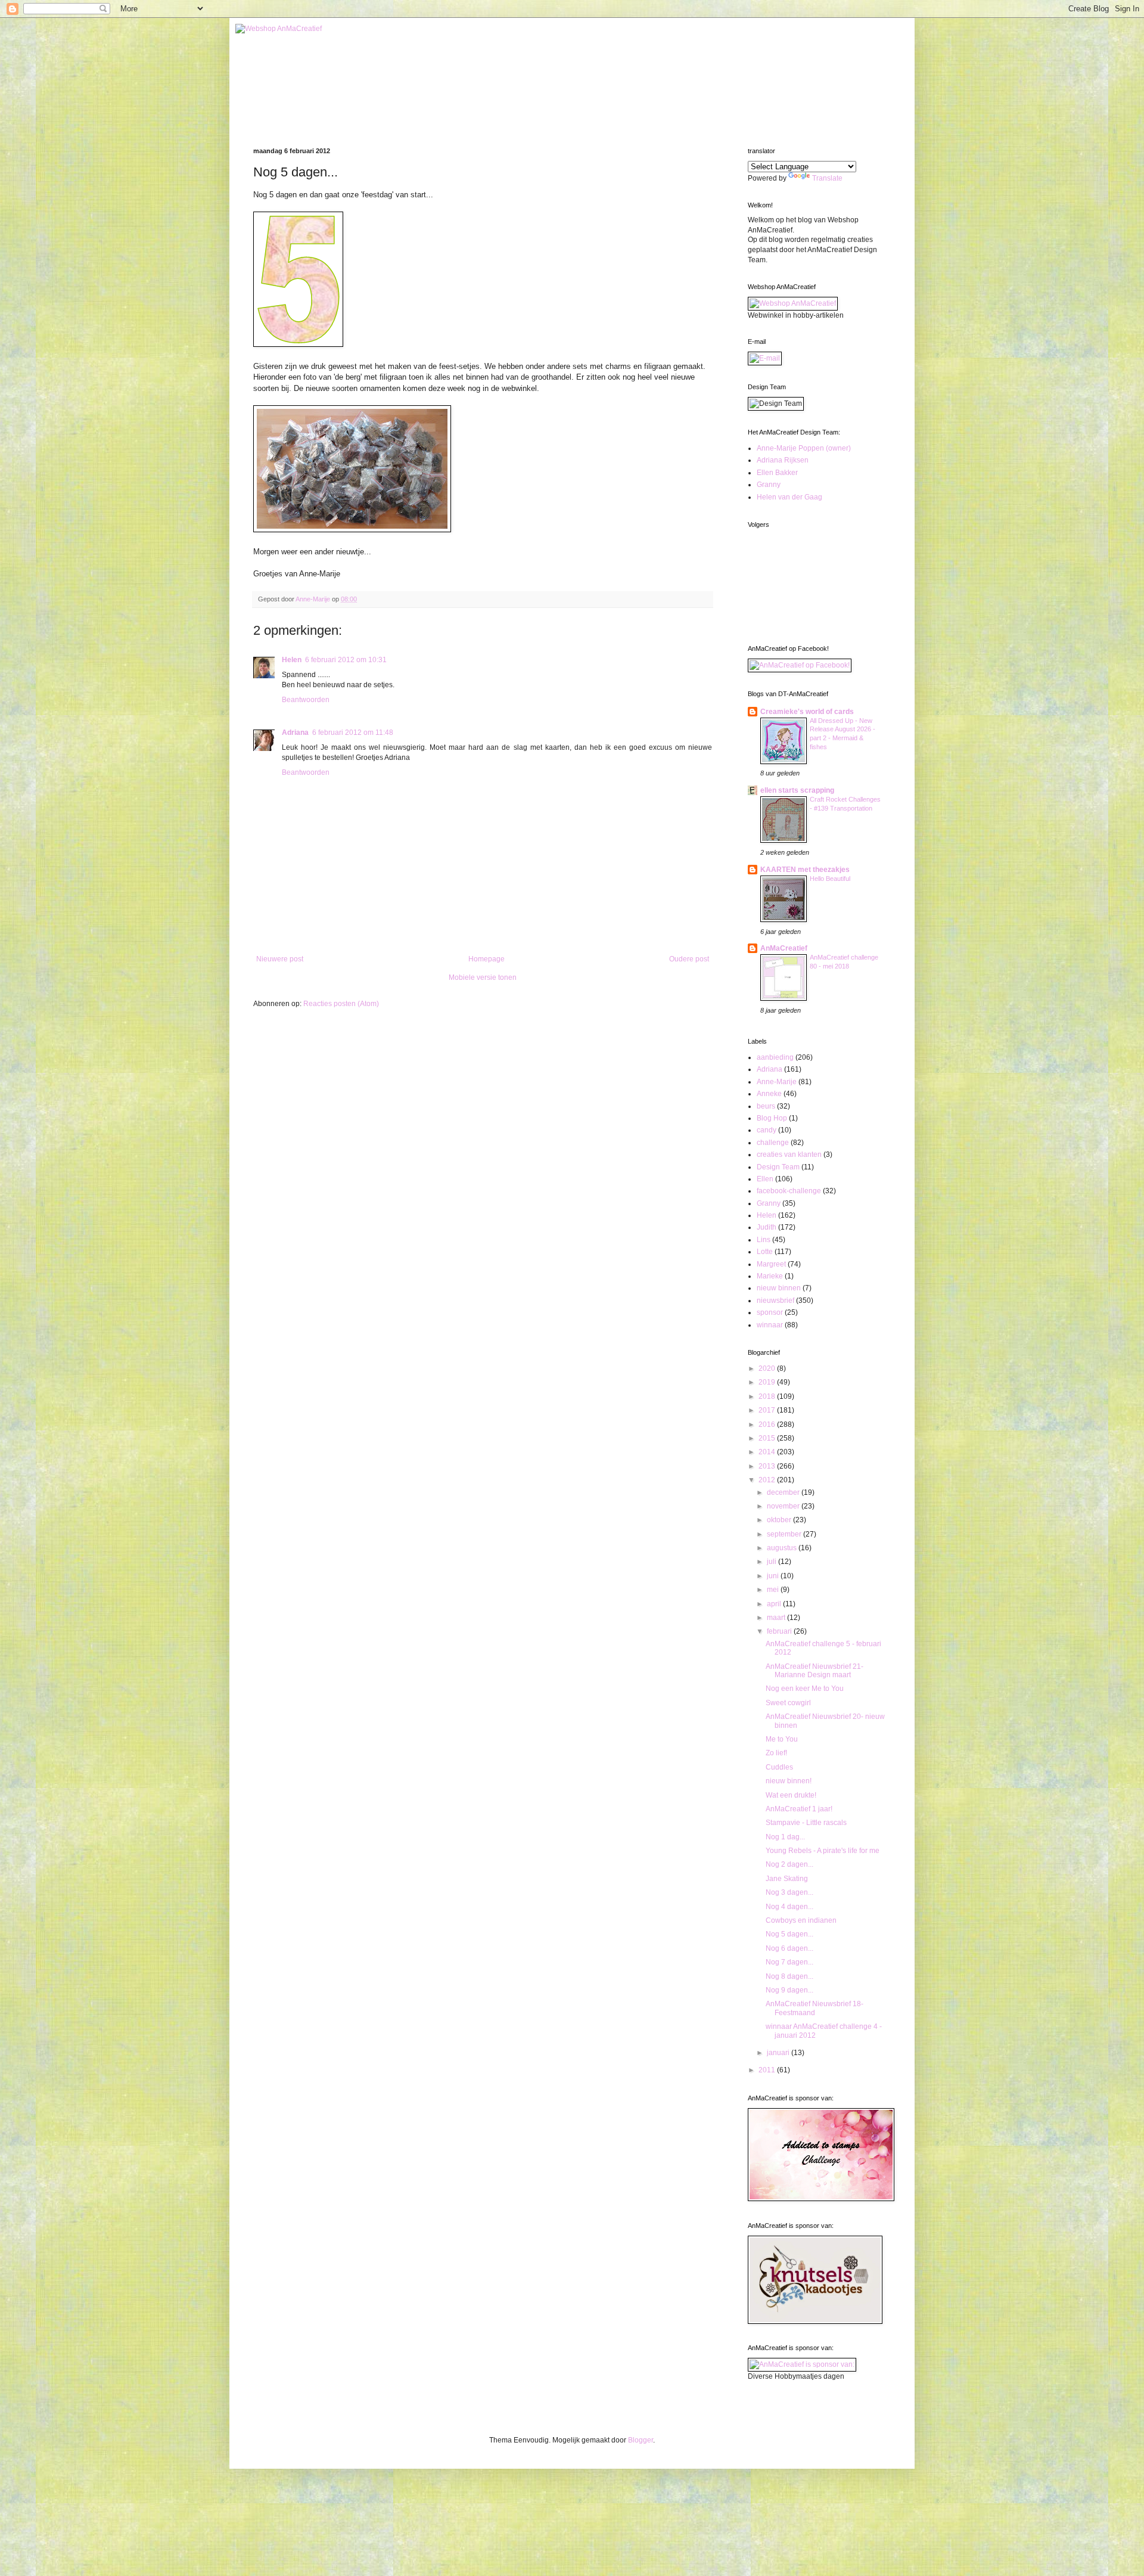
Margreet (771, 1264)
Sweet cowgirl (788, 1703)
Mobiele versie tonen (483, 977)
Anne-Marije (777, 1082)
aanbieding (775, 1057)
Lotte (765, 1252)
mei (774, 1590)
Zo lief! (776, 1753)
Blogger (641, 2440)
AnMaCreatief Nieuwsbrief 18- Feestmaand (815, 2008)
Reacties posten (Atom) (341, 1004)
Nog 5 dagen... (789, 1934)
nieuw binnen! (789, 1781)
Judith (767, 1227)
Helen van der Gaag (789, 497)
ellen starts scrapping (797, 790)
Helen (292, 660)
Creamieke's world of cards (807, 712)
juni (774, 1576)
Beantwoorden (306, 700)
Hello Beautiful (830, 879)
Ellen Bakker (777, 473)
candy (767, 1130)
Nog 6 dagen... (789, 1948)
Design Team (778, 1167)
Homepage (486, 959)
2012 (768, 1480)
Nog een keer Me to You (805, 1689)
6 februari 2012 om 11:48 (353, 733)
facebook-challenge (789, 1191)
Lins (764, 1240)
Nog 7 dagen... (789, 1962)
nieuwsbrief (775, 1301)
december (784, 1492)
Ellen (765, 1179)
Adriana (295, 733)
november (784, 1506)
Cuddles (779, 1767)
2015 (768, 1438)
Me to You (782, 1739)
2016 (768, 1424)
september (785, 1534)
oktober (780, 1520)
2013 (768, 1466)
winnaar (770, 1325)
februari (780, 1631)
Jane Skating (787, 1879)
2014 (768, 1452)
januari (779, 2053)
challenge (773, 1143)
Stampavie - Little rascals (806, 1823)
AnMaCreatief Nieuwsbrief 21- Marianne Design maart (815, 1671)
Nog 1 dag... (785, 1837)
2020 (768, 1368)
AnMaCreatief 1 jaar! (799, 1809)
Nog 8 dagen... (789, 1976)
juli (772, 1562)
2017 (768, 1410)
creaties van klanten (789, 1154)
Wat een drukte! (791, 1795)
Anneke (769, 1094)
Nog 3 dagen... (789, 1892)
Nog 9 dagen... (789, 1990)
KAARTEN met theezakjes (805, 870)
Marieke (770, 1276)
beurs (766, 1106)
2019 (768, 1382)
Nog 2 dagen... (789, 1864)
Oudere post (689, 959)
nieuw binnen (779, 1288)
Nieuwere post (280, 959)
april (775, 1604)
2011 (768, 2070)
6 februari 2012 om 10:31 (346, 660)
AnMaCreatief (784, 948)
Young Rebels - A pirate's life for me (823, 1851)
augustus (783, 1548)
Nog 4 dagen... (789, 1907)
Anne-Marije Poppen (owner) (804, 448)
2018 (768, 1396)
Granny (769, 485)
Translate (827, 178)
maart (777, 1618)
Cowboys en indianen (801, 1920)
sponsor (770, 1312)
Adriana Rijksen (783, 460)
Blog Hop (772, 1118)
